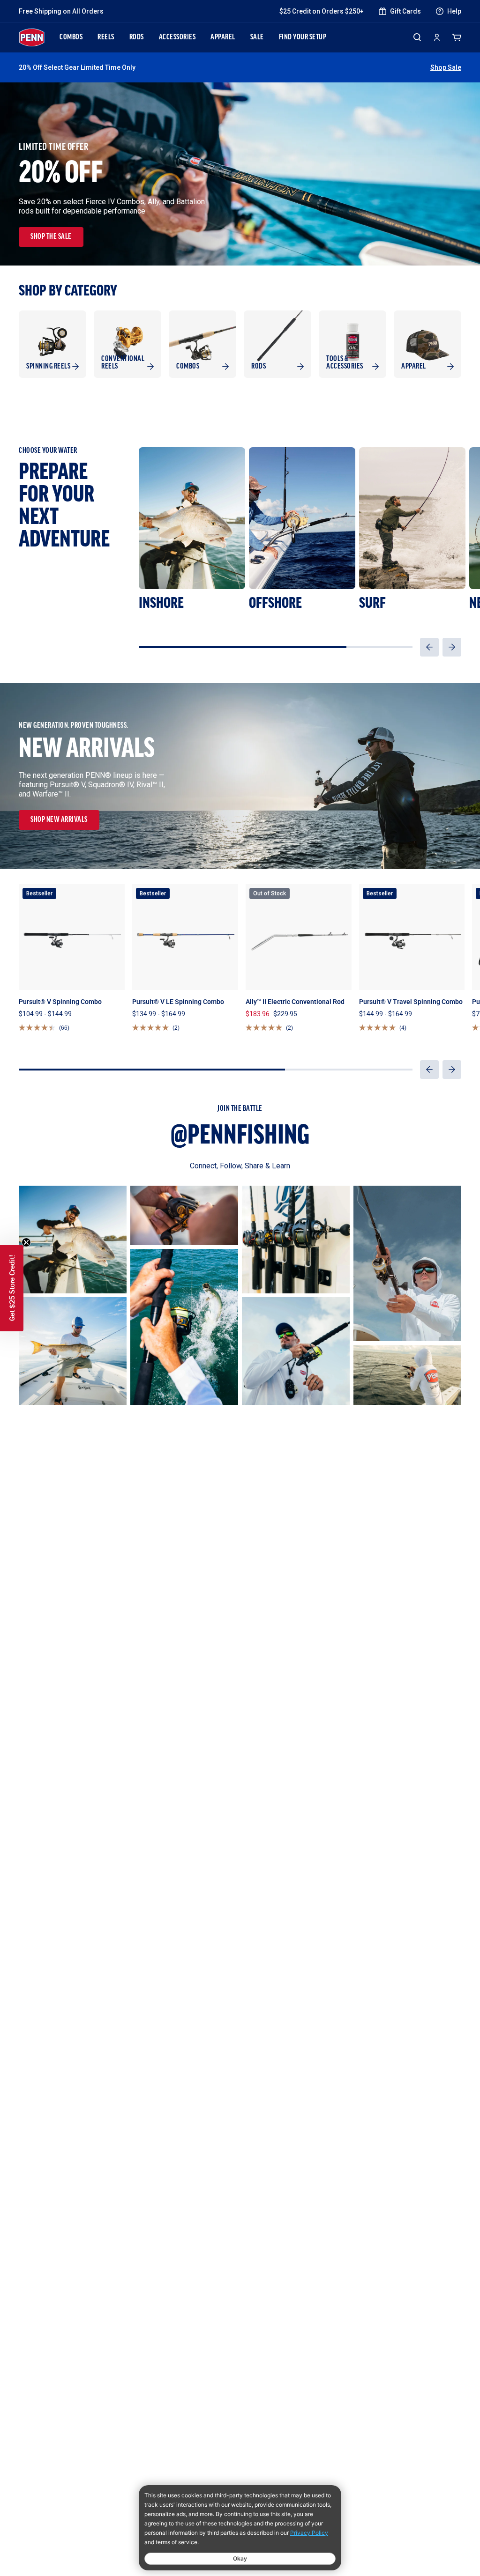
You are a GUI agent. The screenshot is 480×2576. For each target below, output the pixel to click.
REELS (106, 37)
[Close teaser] (26, 1242)
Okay (240, 2558)
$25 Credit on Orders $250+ (322, 11)
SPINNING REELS (48, 367)
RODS (137, 37)
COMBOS (71, 37)
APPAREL (223, 37)
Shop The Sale (51, 237)
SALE (257, 37)
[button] (429, 647)
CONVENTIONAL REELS (123, 363)
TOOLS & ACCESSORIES (345, 363)
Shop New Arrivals (59, 820)
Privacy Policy (309, 2533)
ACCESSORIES (177, 37)
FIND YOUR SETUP (303, 37)
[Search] (417, 37)
